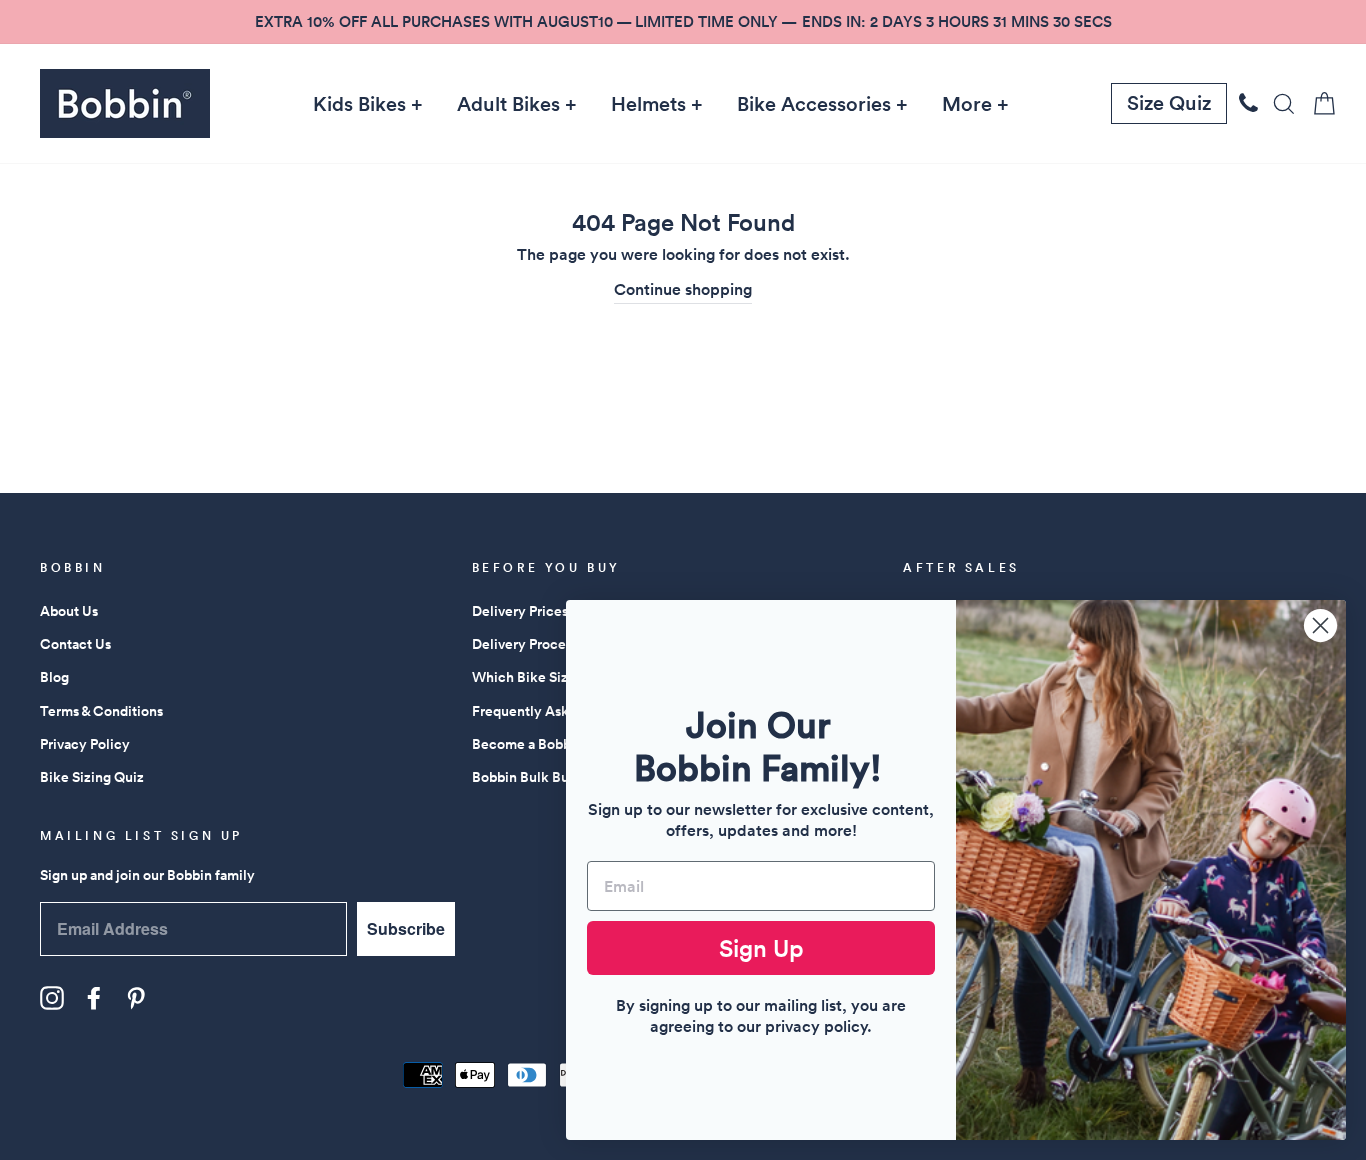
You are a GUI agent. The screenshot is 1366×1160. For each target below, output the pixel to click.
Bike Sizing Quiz (92, 777)
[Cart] (1318, 103)
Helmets (648, 104)
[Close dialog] (1320, 625)
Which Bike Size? (527, 677)
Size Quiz (1169, 103)
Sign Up (761, 948)
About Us (69, 611)
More (967, 104)
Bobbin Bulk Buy (524, 777)
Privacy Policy (85, 744)
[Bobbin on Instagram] (52, 998)
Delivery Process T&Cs (544, 644)
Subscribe (406, 928)
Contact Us (75, 644)
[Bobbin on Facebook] (94, 998)
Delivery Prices (520, 611)
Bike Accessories (814, 104)
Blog (54, 677)
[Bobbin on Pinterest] (136, 998)
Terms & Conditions (101, 711)
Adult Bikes (508, 104)
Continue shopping (683, 289)
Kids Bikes (359, 104)
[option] (683, 22)
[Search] (1278, 103)
